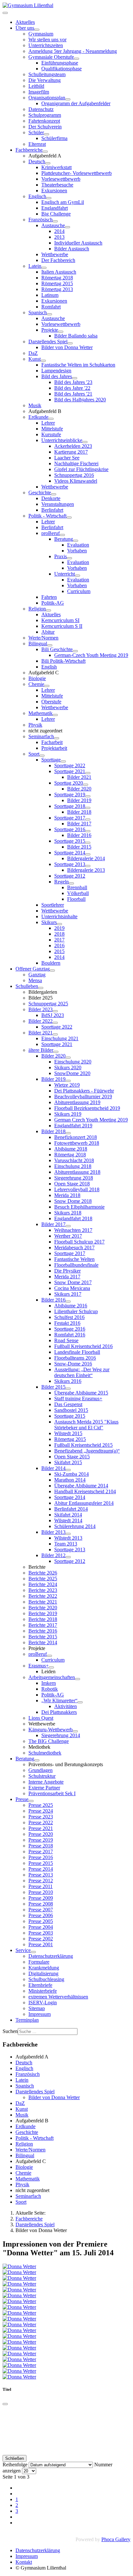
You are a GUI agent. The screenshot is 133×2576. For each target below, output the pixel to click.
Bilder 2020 (79, 789)
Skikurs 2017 (68, 1294)
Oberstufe (51, 702)
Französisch (41, 220)
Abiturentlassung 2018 (77, 1172)
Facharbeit (52, 742)
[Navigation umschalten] (5, 13)
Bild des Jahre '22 (72, 388)
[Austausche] (67, 227)
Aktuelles (25, 22)
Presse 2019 (41, 1840)
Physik (35, 725)
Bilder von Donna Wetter (67, 347)
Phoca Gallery (116, 2539)
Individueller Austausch (78, 243)
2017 (59, 940)
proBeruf (51, 533)
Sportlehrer (53, 905)
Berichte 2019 (43, 1613)
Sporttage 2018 (70, 806)
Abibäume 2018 (71, 1149)
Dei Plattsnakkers (59, 1712)
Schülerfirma (54, 138)
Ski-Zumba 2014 (72, 1474)
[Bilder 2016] (68, 1302)
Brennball (77, 887)
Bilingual (38, 644)
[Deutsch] (48, 163)
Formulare (39, 1962)
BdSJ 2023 (53, 1015)
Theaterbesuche (57, 185)
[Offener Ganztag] (52, 971)
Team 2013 (66, 1544)
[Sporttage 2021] (88, 773)
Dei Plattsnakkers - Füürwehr (84, 1091)
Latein (35, 266)
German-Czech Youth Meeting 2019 (91, 655)
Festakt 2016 (67, 1323)
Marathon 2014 (70, 1480)
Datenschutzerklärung (51, 1956)
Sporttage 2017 (70, 818)
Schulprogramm (45, 115)
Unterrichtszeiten (46, 45)
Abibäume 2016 (71, 1306)
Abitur (48, 632)
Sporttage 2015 (70, 841)
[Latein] (44, 268)
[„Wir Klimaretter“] (80, 1702)
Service (23, 1950)
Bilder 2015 (79, 847)
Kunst (35, 359)
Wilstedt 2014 (68, 1520)
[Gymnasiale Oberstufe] (77, 59)
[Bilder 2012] (68, 1557)
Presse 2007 (41, 1910)
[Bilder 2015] (68, 1389)
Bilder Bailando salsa (76, 336)
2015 (59, 951)
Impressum (40, 2014)
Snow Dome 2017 (73, 1282)
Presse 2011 (41, 1886)
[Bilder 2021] (55, 1034)
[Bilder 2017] (68, 1226)
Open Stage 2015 (72, 1457)
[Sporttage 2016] (88, 831)
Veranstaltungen (58, 504)
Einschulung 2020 (73, 1062)
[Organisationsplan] (68, 99)
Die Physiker (67, 1271)
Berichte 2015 (43, 1637)
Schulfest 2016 (69, 1317)
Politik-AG (53, 603)
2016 (59, 946)
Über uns (25, 28)
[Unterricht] (77, 576)
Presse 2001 (41, 1944)
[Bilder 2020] (68, 1058)
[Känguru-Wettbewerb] (75, 1731)
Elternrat (37, 144)
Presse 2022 (41, 1822)
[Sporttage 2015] (88, 843)
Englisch (37, 196)
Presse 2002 (41, 1939)
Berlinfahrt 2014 (71, 1509)
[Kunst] (43, 361)
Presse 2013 (41, 1875)
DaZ (33, 353)
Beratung (64, 539)
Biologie (37, 678)
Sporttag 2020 (69, 783)
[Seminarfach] (56, 738)
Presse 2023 (41, 1817)
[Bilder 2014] (68, 1470)
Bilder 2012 (53, 1555)
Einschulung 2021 (60, 1038)
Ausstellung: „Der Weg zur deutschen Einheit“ (82, 1372)
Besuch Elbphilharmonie (79, 1207)
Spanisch (38, 312)
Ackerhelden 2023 (73, 446)
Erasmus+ (39, 1666)
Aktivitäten (66, 1706)
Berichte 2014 (43, 1642)
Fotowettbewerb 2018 (77, 1143)
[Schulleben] (41, 988)
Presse (22, 1799)
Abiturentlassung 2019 (77, 1102)
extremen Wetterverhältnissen (58, 1997)
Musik (35, 405)
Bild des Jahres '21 (73, 394)
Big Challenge (56, 214)
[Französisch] (55, 221)
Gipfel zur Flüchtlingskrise (81, 469)
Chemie (36, 684)
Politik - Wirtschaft (47, 516)
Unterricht (65, 574)
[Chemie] (47, 686)
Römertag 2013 (57, 289)
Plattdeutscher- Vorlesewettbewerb (77, 173)
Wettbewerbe (55, 254)
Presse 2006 (41, 1915)
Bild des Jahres (57, 376)
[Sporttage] (63, 761)
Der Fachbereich (58, 260)
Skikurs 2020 (68, 1067)
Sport (34, 754)
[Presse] (31, 1801)
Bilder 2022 (41, 1021)
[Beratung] (76, 541)
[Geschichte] (54, 494)
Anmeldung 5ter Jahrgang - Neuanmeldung (73, 51)
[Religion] (48, 610)
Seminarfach (41, 736)
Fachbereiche (29, 150)
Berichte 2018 (43, 1619)
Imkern (49, 1683)
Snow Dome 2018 (73, 1201)
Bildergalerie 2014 (86, 858)
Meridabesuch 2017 (74, 1248)
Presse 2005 (41, 1921)
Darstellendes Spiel (48, 342)
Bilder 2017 (79, 824)
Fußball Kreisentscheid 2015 (83, 1445)
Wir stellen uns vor (47, 40)
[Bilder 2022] (55, 1023)
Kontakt (24, 2562)
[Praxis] (69, 558)
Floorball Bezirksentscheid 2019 (87, 1108)
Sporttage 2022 (70, 765)
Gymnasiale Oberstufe (51, 57)
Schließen (15, 2458)
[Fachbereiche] (45, 152)
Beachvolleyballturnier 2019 (83, 1097)
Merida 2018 (67, 1195)
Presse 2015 (41, 1863)
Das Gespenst (68, 1404)
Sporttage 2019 (70, 795)
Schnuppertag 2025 (48, 1004)
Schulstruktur (42, 1776)
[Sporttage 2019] (88, 796)
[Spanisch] (49, 314)
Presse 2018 (41, 1846)
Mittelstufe (52, 429)
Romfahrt (51, 307)
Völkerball (78, 893)
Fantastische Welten (74, 1259)
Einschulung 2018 (73, 1166)
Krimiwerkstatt (56, 167)
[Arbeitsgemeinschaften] (77, 1679)
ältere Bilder (41, 1050)
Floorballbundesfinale (76, 1265)
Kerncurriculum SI (60, 620)
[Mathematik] (55, 715)
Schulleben (27, 986)
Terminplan (27, 2020)
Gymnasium (41, 34)
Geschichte (40, 493)
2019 (59, 928)
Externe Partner (44, 1788)
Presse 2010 (41, 1892)
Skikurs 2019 (68, 1114)
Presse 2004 (41, 1927)
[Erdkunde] (51, 419)
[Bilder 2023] (55, 1011)
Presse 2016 (41, 1857)
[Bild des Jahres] (75, 378)
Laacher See (67, 458)
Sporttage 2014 (70, 853)
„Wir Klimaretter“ (59, 1701)
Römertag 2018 (57, 278)
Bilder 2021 (79, 777)
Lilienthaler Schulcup (76, 1311)
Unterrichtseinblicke (62, 440)
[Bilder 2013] (68, 1534)
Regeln (61, 882)
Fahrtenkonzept (44, 121)
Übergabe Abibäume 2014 (81, 1486)
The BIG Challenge (49, 1741)
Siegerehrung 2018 (74, 1178)
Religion (37, 609)
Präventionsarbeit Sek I (52, 1793)
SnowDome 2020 (72, 1073)
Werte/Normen (43, 638)
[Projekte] (61, 332)
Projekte (50, 330)
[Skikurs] (59, 924)
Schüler (36, 132)
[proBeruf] (62, 535)
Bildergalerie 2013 (86, 870)
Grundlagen (41, 1770)
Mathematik (41, 713)
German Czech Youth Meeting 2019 (91, 1120)
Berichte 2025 (43, 1579)
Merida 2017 (67, 1277)
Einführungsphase (60, 63)
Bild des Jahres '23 (73, 382)
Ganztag (37, 975)
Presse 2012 (41, 1881)
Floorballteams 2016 (75, 1358)
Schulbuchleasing (46, 1979)
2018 (59, 934)
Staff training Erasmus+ (78, 1399)
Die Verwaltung (45, 80)
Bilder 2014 (53, 1468)
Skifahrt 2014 (68, 1515)
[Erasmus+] (51, 1667)
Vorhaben (77, 551)
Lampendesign (56, 371)
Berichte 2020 (43, 1608)
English (49, 667)
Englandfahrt (55, 208)
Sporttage (51, 760)
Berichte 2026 (43, 1573)
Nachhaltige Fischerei (76, 463)
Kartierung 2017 (71, 452)
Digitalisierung (43, 1973)
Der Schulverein (45, 127)
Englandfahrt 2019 (73, 1126)
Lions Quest (41, 1718)
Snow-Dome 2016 (73, 1364)
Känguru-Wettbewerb (51, 1730)
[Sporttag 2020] (86, 785)
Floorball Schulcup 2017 (79, 1242)
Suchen (10, 2031)
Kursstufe (51, 434)
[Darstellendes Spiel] (70, 343)
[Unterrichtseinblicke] (85, 442)
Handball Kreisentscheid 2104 (85, 1491)
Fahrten (49, 597)
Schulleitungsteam (47, 74)
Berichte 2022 (43, 1596)
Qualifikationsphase (61, 69)
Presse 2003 (41, 1933)
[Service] (33, 1952)
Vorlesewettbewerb (61, 179)
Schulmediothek (45, 1753)
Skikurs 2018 (68, 1213)
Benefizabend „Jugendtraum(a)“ (87, 1451)
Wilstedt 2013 (68, 1538)
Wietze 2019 (67, 1085)
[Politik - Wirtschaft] (69, 518)
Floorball (76, 899)
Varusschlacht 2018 (74, 1160)
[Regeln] (71, 883)
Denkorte (51, 498)
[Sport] (42, 756)
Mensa (35, 980)
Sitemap (37, 2008)
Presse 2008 (41, 1904)
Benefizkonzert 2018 (76, 1137)
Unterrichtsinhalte (59, 916)
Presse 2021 (41, 1828)
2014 (59, 231)
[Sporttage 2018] (88, 808)
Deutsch (37, 161)
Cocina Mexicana (72, 1288)
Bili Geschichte (57, 649)
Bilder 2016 (79, 835)
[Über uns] (37, 30)
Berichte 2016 (43, 1631)
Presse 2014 (41, 1869)
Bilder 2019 (79, 800)
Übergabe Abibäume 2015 (81, 1393)
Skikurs (49, 922)
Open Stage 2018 (72, 1184)
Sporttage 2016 (70, 829)
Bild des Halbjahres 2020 (80, 400)
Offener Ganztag (33, 969)
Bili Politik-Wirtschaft (63, 661)
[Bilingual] (50, 645)
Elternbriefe (40, 1985)
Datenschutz (41, 109)
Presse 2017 (41, 1851)
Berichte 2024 (43, 1584)
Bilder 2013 (53, 1532)
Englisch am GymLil (63, 202)
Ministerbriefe (43, 1991)
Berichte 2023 (43, 1590)
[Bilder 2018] (68, 1133)
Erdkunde (38, 417)
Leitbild (36, 86)
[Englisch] (49, 198)
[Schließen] (5, 2404)
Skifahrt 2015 (68, 1462)
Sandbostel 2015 (71, 1410)
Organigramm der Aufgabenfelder (76, 103)
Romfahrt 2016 (70, 1335)
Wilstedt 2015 (68, 1433)
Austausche (53, 225)
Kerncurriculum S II (62, 626)
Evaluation (78, 545)
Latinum (50, 295)
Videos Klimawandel (76, 481)
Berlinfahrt (52, 510)
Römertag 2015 (57, 283)
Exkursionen (54, 191)
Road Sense (66, 1340)
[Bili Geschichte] (75, 651)
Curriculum (79, 591)
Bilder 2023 (41, 1009)
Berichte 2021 (43, 1602)
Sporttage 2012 (70, 876)
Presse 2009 (41, 1898)
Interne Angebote (46, 1782)
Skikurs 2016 (68, 1381)
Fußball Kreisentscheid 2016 (83, 1346)
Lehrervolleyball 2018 (77, 1189)
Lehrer (48, 423)
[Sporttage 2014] (88, 854)
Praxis (61, 556)
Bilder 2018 (79, 812)
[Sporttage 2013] (88, 866)
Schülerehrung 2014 (75, 1526)
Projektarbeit (54, 748)
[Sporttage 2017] (88, 820)
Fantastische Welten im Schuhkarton (78, 365)
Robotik (50, 1689)
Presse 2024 (41, 1811)
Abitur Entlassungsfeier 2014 (84, 1503)
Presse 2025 (41, 1805)
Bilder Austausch (72, 249)
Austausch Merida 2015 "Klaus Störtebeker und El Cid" (86, 1425)
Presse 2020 (41, 1834)
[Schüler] (46, 134)
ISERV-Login (43, 2002)
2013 (59, 237)
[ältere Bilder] (56, 1052)
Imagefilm (39, 92)
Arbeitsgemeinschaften (52, 1677)
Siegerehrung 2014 (61, 1735)
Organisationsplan (47, 98)
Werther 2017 (68, 1236)
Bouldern (51, 963)
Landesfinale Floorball (77, 1352)
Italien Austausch (59, 272)
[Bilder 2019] (68, 1081)
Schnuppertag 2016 (74, 475)
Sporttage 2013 (70, 864)
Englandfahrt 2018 (73, 1218)
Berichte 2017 (43, 1625)
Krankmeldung (44, 1968)
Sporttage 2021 (70, 771)
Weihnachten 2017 (73, 1230)
